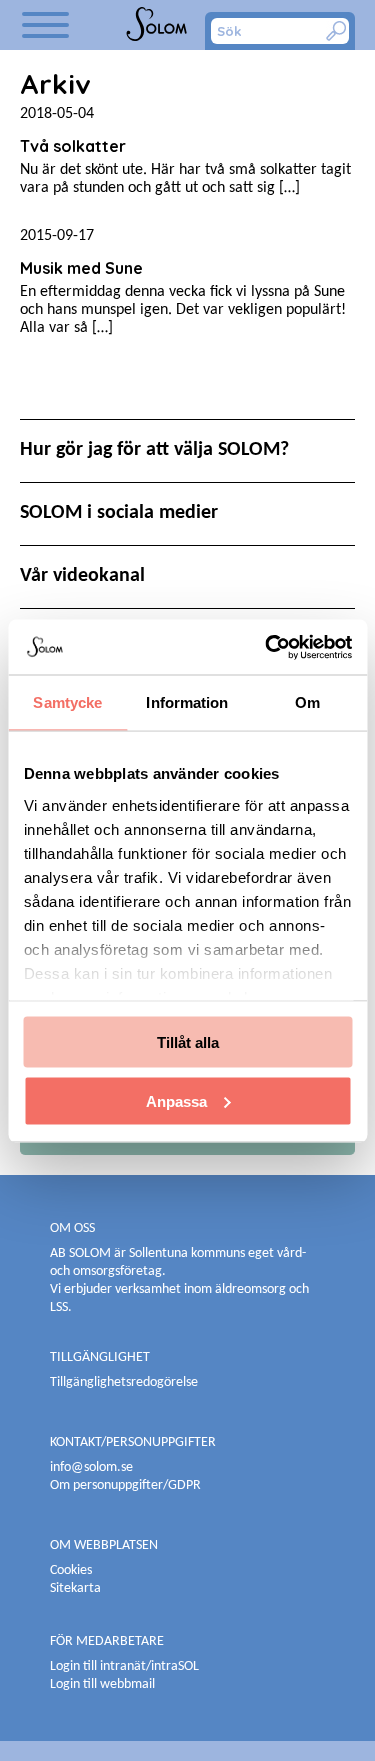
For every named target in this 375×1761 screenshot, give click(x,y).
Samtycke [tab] (67, 702)
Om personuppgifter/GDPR (125, 1485)
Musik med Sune (81, 268)
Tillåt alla (188, 1042)
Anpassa (176, 1100)
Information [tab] (187, 702)
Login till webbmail (102, 1684)
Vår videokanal (82, 576)
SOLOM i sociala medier (119, 513)
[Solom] (158, 25)
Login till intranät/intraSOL (124, 1666)
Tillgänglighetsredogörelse (124, 1382)
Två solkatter (73, 146)
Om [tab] (307, 702)
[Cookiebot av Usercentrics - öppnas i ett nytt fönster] (267, 647)
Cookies (71, 1570)
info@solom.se (93, 1467)
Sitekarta (75, 1588)
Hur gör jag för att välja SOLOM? (154, 450)
